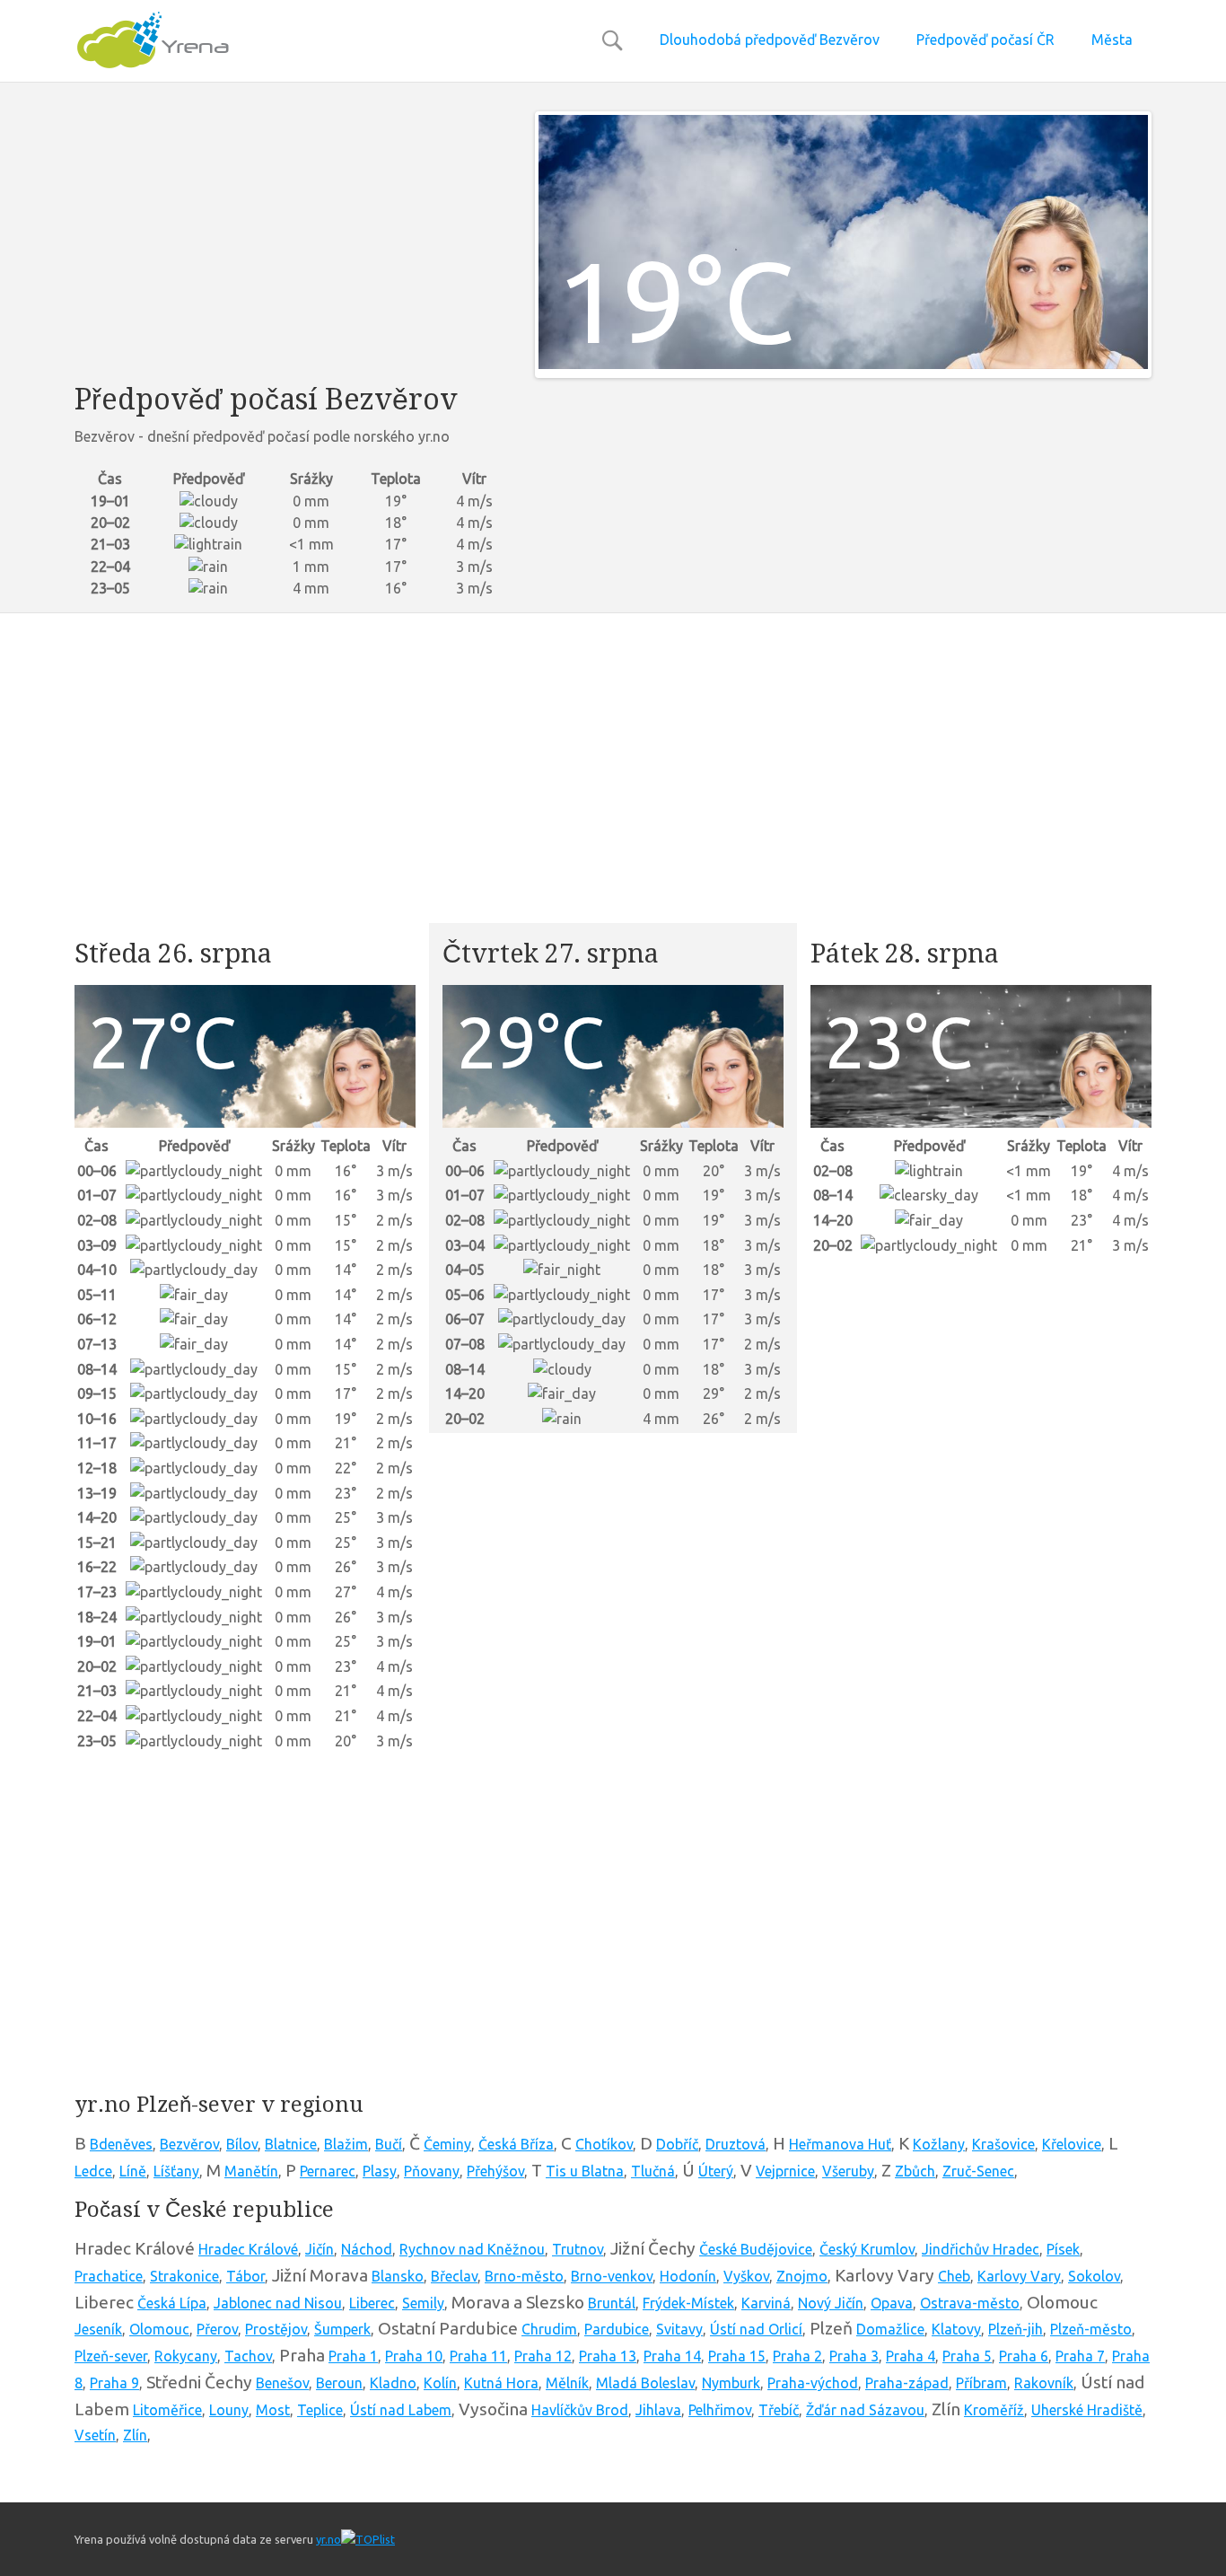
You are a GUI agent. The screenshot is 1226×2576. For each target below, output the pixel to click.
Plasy (380, 2171)
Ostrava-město (970, 2303)
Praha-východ (813, 2383)
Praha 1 (353, 2356)
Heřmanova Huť (840, 2144)
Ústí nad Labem (401, 2410)
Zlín (135, 2435)
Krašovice (1003, 2144)
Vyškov (746, 2276)
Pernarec (328, 2171)
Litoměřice (167, 2410)
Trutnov (578, 2249)
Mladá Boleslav (645, 2383)
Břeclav (454, 2276)
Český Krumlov (867, 2249)
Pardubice (617, 2329)
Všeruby (848, 2171)
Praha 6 (1024, 2356)
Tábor (245, 2276)
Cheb (954, 2276)
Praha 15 (737, 2356)
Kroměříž (994, 2410)
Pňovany (432, 2171)
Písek (1063, 2249)
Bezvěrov (189, 2144)
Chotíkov (604, 2144)
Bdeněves (121, 2144)
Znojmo (802, 2276)
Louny (229, 2410)
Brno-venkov (612, 2276)
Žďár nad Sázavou (865, 2410)
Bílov (242, 2144)
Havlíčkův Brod (580, 2410)
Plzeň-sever (111, 2356)
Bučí (389, 2144)
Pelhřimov (720, 2410)
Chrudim (549, 2329)
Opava (892, 2303)
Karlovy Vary (1019, 2276)
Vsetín (95, 2435)
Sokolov (1094, 2276)
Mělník (567, 2383)
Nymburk (731, 2383)
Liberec (372, 2303)
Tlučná (653, 2171)
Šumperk (342, 2329)
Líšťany (176, 2171)
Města (1112, 40)
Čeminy (447, 2144)
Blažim (346, 2144)
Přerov (217, 2329)
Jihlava (658, 2410)
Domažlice (890, 2329)
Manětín (251, 2171)
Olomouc (159, 2329)
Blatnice (291, 2144)
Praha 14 (672, 2356)
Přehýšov (495, 2171)
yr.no (328, 2539)
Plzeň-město (1091, 2329)
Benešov (282, 2383)
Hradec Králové (248, 2249)
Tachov (248, 2356)
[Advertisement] (291, 237)
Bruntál (612, 2303)
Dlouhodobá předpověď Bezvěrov (770, 40)
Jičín (320, 2249)
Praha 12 (543, 2356)
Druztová (736, 2144)
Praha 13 (608, 2356)
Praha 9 (114, 2383)
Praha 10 (414, 2356)
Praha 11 (478, 2356)
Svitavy (679, 2329)
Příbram (981, 2383)
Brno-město (524, 2276)
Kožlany (939, 2144)
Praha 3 (854, 2356)
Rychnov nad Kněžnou (472, 2249)
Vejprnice (785, 2171)
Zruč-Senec (978, 2171)
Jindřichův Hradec (981, 2249)
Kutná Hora (501, 2383)
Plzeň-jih (1016, 2329)
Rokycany (186, 2356)
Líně (133, 2171)
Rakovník (1044, 2383)
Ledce (93, 2171)
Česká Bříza (516, 2144)
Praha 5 (967, 2356)
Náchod (367, 2249)
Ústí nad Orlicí (756, 2329)
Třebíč (779, 2410)
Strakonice (184, 2276)
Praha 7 (1080, 2356)
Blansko (398, 2276)
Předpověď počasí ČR (985, 40)
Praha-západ (907, 2383)
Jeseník (98, 2329)
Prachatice (109, 2276)
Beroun (339, 2383)
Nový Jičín (831, 2303)
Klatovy (956, 2329)
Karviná (766, 2303)
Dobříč (677, 2144)
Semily (423, 2303)
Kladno (393, 2383)
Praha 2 (797, 2356)
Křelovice (1072, 2144)
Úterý (716, 2171)
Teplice (320, 2410)
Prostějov (276, 2329)
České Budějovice (756, 2249)
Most (273, 2410)
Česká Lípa (172, 2303)
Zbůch (915, 2171)
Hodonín (688, 2276)
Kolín (440, 2383)
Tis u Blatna (585, 2171)
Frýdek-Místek (688, 2303)
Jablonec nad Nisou (278, 2303)
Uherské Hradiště (1087, 2410)
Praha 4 (911, 2356)
